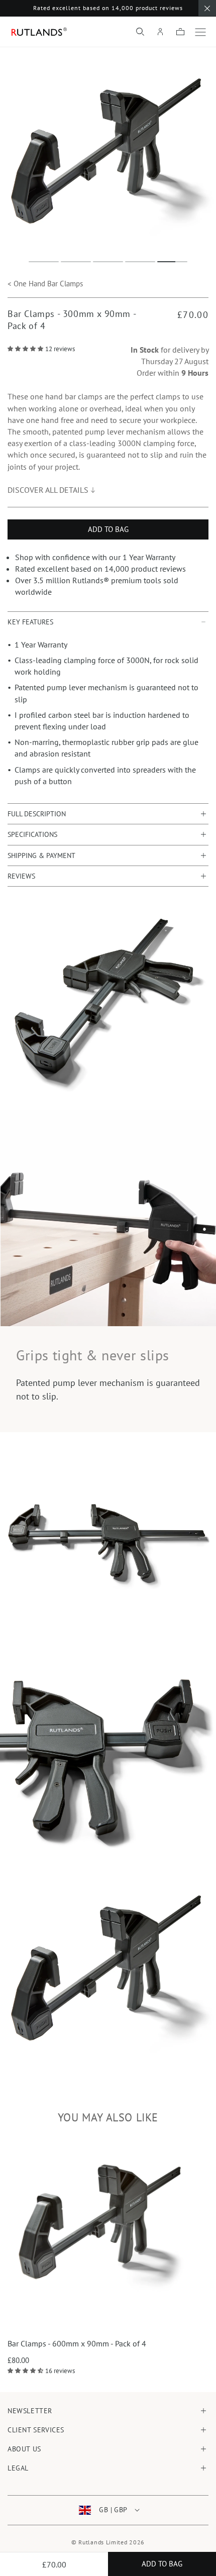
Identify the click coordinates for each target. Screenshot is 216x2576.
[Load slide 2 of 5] (76, 262)
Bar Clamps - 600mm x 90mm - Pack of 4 (77, 2343)
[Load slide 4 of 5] (140, 262)
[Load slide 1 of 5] (44, 262)
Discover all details (48, 490)
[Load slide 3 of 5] (108, 262)
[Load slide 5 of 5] (172, 262)
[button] (140, 32)
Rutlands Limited (103, 2542)
